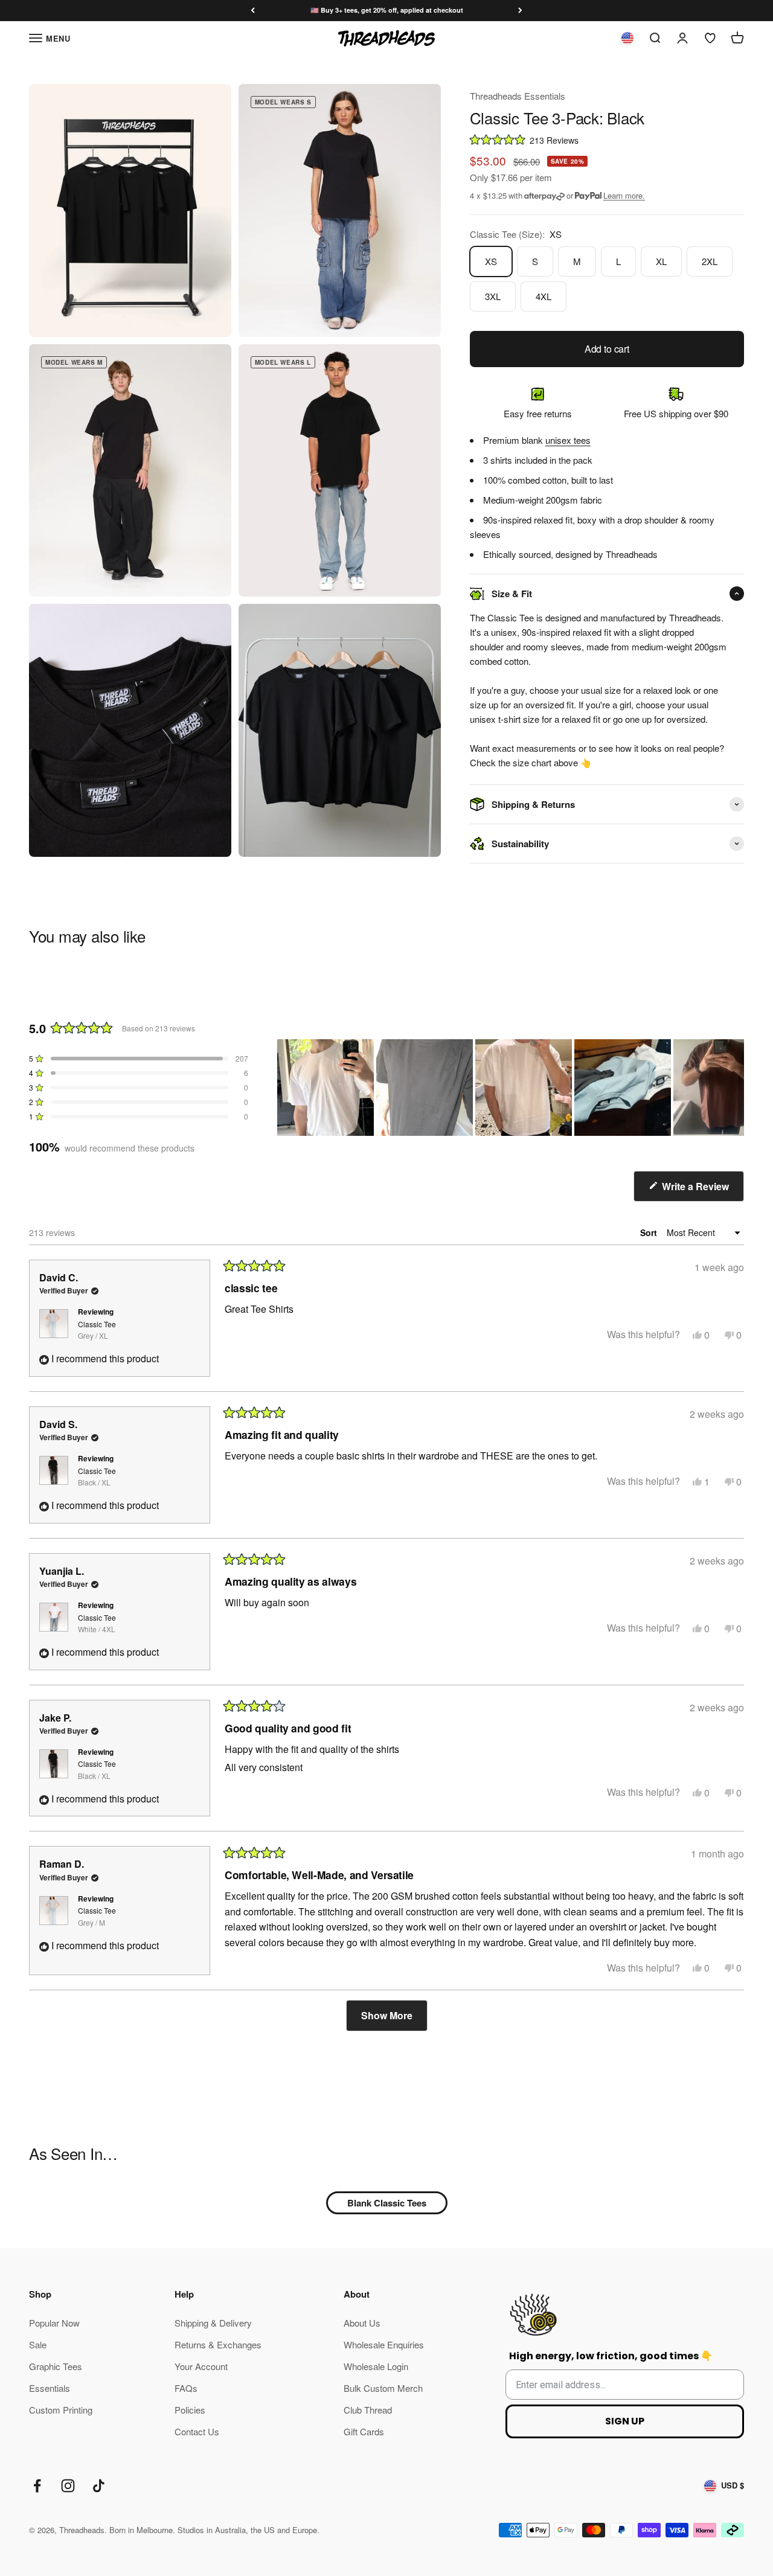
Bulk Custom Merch (383, 2388)
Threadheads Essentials (518, 96)
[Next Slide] (734, 1088)
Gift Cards (364, 2431)
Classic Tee (97, 1330)
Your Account (201, 2366)
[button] (607, 139)
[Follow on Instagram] (68, 2486)
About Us (362, 2323)
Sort (650, 1232)
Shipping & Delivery (213, 2323)
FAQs (186, 2388)
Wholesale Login (376, 2366)
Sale (38, 2344)
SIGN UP (625, 2421)
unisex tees (568, 440)
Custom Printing (61, 2410)
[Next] (520, 11)
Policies (190, 2410)
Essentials (50, 2388)
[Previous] (253, 11)
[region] (511, 1088)
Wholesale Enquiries (384, 2344)
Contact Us (197, 2431)
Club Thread (368, 2410)
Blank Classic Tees (387, 2203)
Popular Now (54, 2323)
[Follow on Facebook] (37, 2486)
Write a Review (702, 1190)
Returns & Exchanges (218, 2344)
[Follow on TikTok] (99, 2486)
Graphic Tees (56, 2366)
